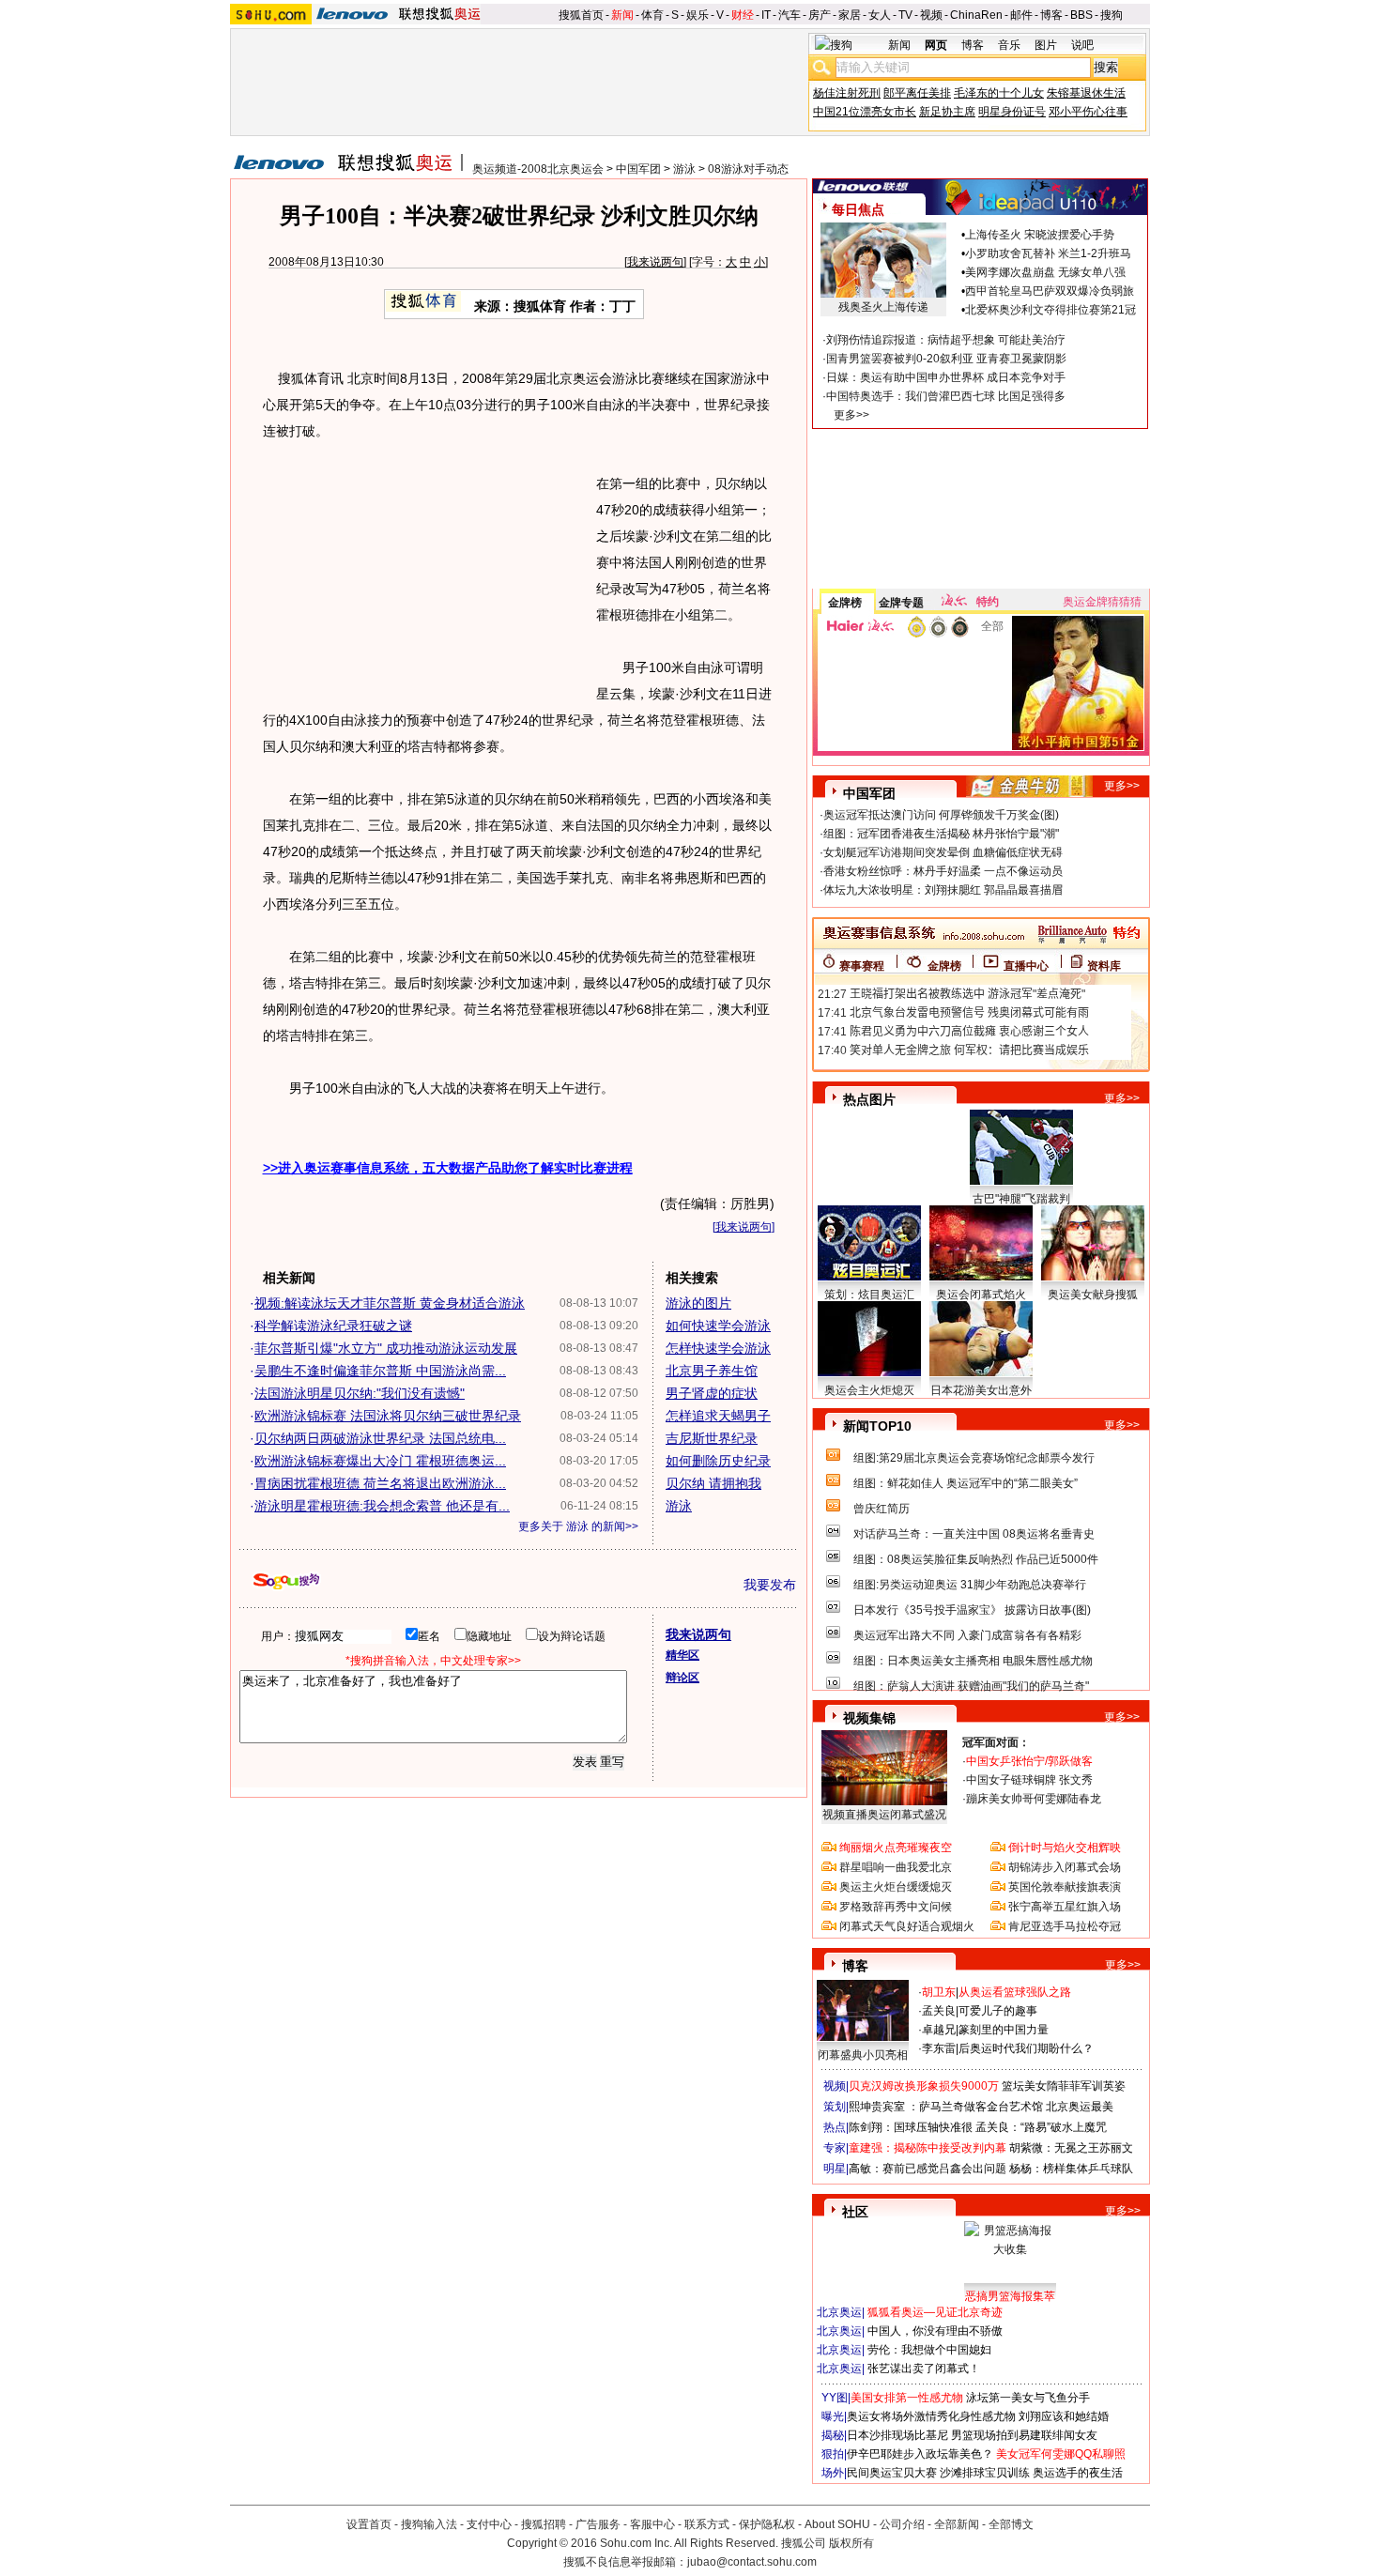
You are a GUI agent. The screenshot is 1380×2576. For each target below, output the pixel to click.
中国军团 (638, 169)
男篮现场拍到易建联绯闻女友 (1024, 2435)
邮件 (1021, 15)
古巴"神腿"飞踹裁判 (1021, 1199)
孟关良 (939, 2011)
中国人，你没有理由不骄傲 (935, 2331)
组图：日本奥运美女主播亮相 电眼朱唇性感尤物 (973, 1661)
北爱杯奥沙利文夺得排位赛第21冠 (1050, 310)
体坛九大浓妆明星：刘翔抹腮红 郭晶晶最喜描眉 (943, 890)
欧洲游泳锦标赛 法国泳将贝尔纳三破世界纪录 (388, 1416)
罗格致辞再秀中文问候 (896, 1907)
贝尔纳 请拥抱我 (713, 1483)
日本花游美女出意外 (981, 1390)
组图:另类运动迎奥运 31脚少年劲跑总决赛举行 (970, 1585)
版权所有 (851, 2543)
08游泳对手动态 (748, 169)
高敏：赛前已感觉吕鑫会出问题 (928, 2169)
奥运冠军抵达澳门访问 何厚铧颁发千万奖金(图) (941, 815)
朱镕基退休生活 (1086, 93)
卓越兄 (939, 2030)
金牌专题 (901, 603)
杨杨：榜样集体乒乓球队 (1071, 2169)
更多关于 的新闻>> (578, 1526)
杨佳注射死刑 (847, 93)
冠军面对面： (996, 1742)
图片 (1046, 45)
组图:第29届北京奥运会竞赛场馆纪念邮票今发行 (974, 1458)
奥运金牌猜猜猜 (1102, 602)
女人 (880, 15)
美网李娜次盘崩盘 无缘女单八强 (1045, 272)
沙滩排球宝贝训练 (985, 2473)
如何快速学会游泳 (718, 1326)
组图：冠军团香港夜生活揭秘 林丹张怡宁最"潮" (941, 834)
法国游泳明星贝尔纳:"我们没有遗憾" (360, 1393)
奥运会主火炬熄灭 (869, 1390)
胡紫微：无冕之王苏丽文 (1071, 2148)
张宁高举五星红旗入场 (1065, 1907)
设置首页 (369, 2524)
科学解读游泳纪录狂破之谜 (333, 1326)
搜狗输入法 (429, 2524)
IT (766, 15)
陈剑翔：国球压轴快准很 (911, 2127)
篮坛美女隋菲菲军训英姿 (1064, 2086)
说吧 (1082, 45)
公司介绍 (902, 2524)
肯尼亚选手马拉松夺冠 (1065, 1926)
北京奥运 (839, 2312)
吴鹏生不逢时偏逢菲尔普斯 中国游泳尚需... (380, 1371)
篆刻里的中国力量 (1004, 2030)
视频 (931, 15)
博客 (1051, 15)
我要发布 (770, 1585)
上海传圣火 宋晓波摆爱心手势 (1040, 235)
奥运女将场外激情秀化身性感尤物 (931, 2416)
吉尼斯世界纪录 (712, 1438)
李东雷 (939, 2048)
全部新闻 (957, 2524)
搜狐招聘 (544, 2524)
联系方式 (707, 2524)
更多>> (851, 415)
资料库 (1104, 966)
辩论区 (682, 1678)
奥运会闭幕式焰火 (981, 1295)
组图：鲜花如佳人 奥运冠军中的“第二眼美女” (966, 1483)
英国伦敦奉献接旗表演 (1065, 1887)
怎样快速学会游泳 (718, 1348)
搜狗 (1112, 15)
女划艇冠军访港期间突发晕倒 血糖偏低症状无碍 (943, 852)
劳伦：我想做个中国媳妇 (929, 2350)
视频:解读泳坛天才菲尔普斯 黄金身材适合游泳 (390, 1303)
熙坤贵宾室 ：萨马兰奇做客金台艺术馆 (946, 2107)
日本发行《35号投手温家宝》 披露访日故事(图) (972, 1610)
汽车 (790, 15)
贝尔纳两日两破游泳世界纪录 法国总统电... (380, 1438)
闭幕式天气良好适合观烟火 (907, 1926)
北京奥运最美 (1080, 2107)
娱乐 (698, 15)
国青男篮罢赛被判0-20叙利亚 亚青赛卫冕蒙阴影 (946, 359)
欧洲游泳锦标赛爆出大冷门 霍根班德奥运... (380, 1461)
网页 (936, 45)
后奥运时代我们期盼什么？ (1026, 2048)
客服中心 (652, 2524)
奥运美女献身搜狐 (1093, 1295)
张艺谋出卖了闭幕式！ (924, 2369)
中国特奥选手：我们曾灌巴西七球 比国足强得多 (946, 396)
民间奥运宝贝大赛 (892, 2473)
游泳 (684, 169)
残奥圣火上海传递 (883, 307)
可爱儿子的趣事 (998, 2011)
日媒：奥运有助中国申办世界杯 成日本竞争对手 (946, 377)
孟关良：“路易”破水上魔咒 (1041, 2127)
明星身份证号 (1012, 112)
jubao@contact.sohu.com (752, 2562)
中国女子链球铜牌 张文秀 (1029, 1780)
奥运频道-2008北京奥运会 (538, 169)
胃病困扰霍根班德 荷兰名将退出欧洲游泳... (380, 1483)
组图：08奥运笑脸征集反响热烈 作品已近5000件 (976, 1559)
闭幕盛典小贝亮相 (863, 2055)
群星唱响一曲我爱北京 (896, 1867)
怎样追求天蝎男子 (718, 1416)
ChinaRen (976, 15)
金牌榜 (845, 603)
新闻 (622, 15)
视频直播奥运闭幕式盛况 (884, 1815)
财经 (743, 15)
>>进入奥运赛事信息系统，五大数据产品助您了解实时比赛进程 (448, 1168)
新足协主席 (947, 112)
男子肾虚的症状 (712, 1393)
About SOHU (837, 2524)
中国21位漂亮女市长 (865, 112)
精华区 (682, 1655)
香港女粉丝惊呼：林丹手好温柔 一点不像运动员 (943, 871)
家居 (850, 15)
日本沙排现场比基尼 (897, 2435)
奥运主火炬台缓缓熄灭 (896, 1887)
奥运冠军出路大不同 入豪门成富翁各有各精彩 (967, 1635)
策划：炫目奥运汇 (869, 1295)
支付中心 (489, 2524)
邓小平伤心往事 (1088, 112)
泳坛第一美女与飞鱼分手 (1028, 2398)
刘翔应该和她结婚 (1064, 2416)
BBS (1081, 15)
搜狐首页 (581, 15)
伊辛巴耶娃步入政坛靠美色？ (920, 2454)
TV (905, 15)
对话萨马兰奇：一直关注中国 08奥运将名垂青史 (974, 1534)
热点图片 (869, 1099)
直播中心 (1026, 966)
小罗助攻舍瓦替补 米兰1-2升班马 (1048, 253)
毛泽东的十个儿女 (999, 93)
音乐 (1009, 45)
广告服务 (598, 2524)
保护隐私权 (767, 2524)
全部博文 (1011, 2524)
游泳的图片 (698, 1303)
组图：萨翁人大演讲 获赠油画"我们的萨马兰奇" (971, 1686)
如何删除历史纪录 (718, 1461)
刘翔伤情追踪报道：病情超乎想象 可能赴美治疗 (946, 340)
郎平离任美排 (917, 93)
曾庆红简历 (882, 1509)
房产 (820, 15)
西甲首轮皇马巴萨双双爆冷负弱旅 (1050, 291)
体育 (652, 15)
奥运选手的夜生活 (1078, 2473)
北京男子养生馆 (712, 1371)
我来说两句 (655, 262)
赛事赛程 (862, 966)
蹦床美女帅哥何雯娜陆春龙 (1034, 1799)
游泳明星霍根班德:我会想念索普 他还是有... (382, 1506)
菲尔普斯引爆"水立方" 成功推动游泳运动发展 (386, 1348)
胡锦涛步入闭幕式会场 (1065, 1867)
